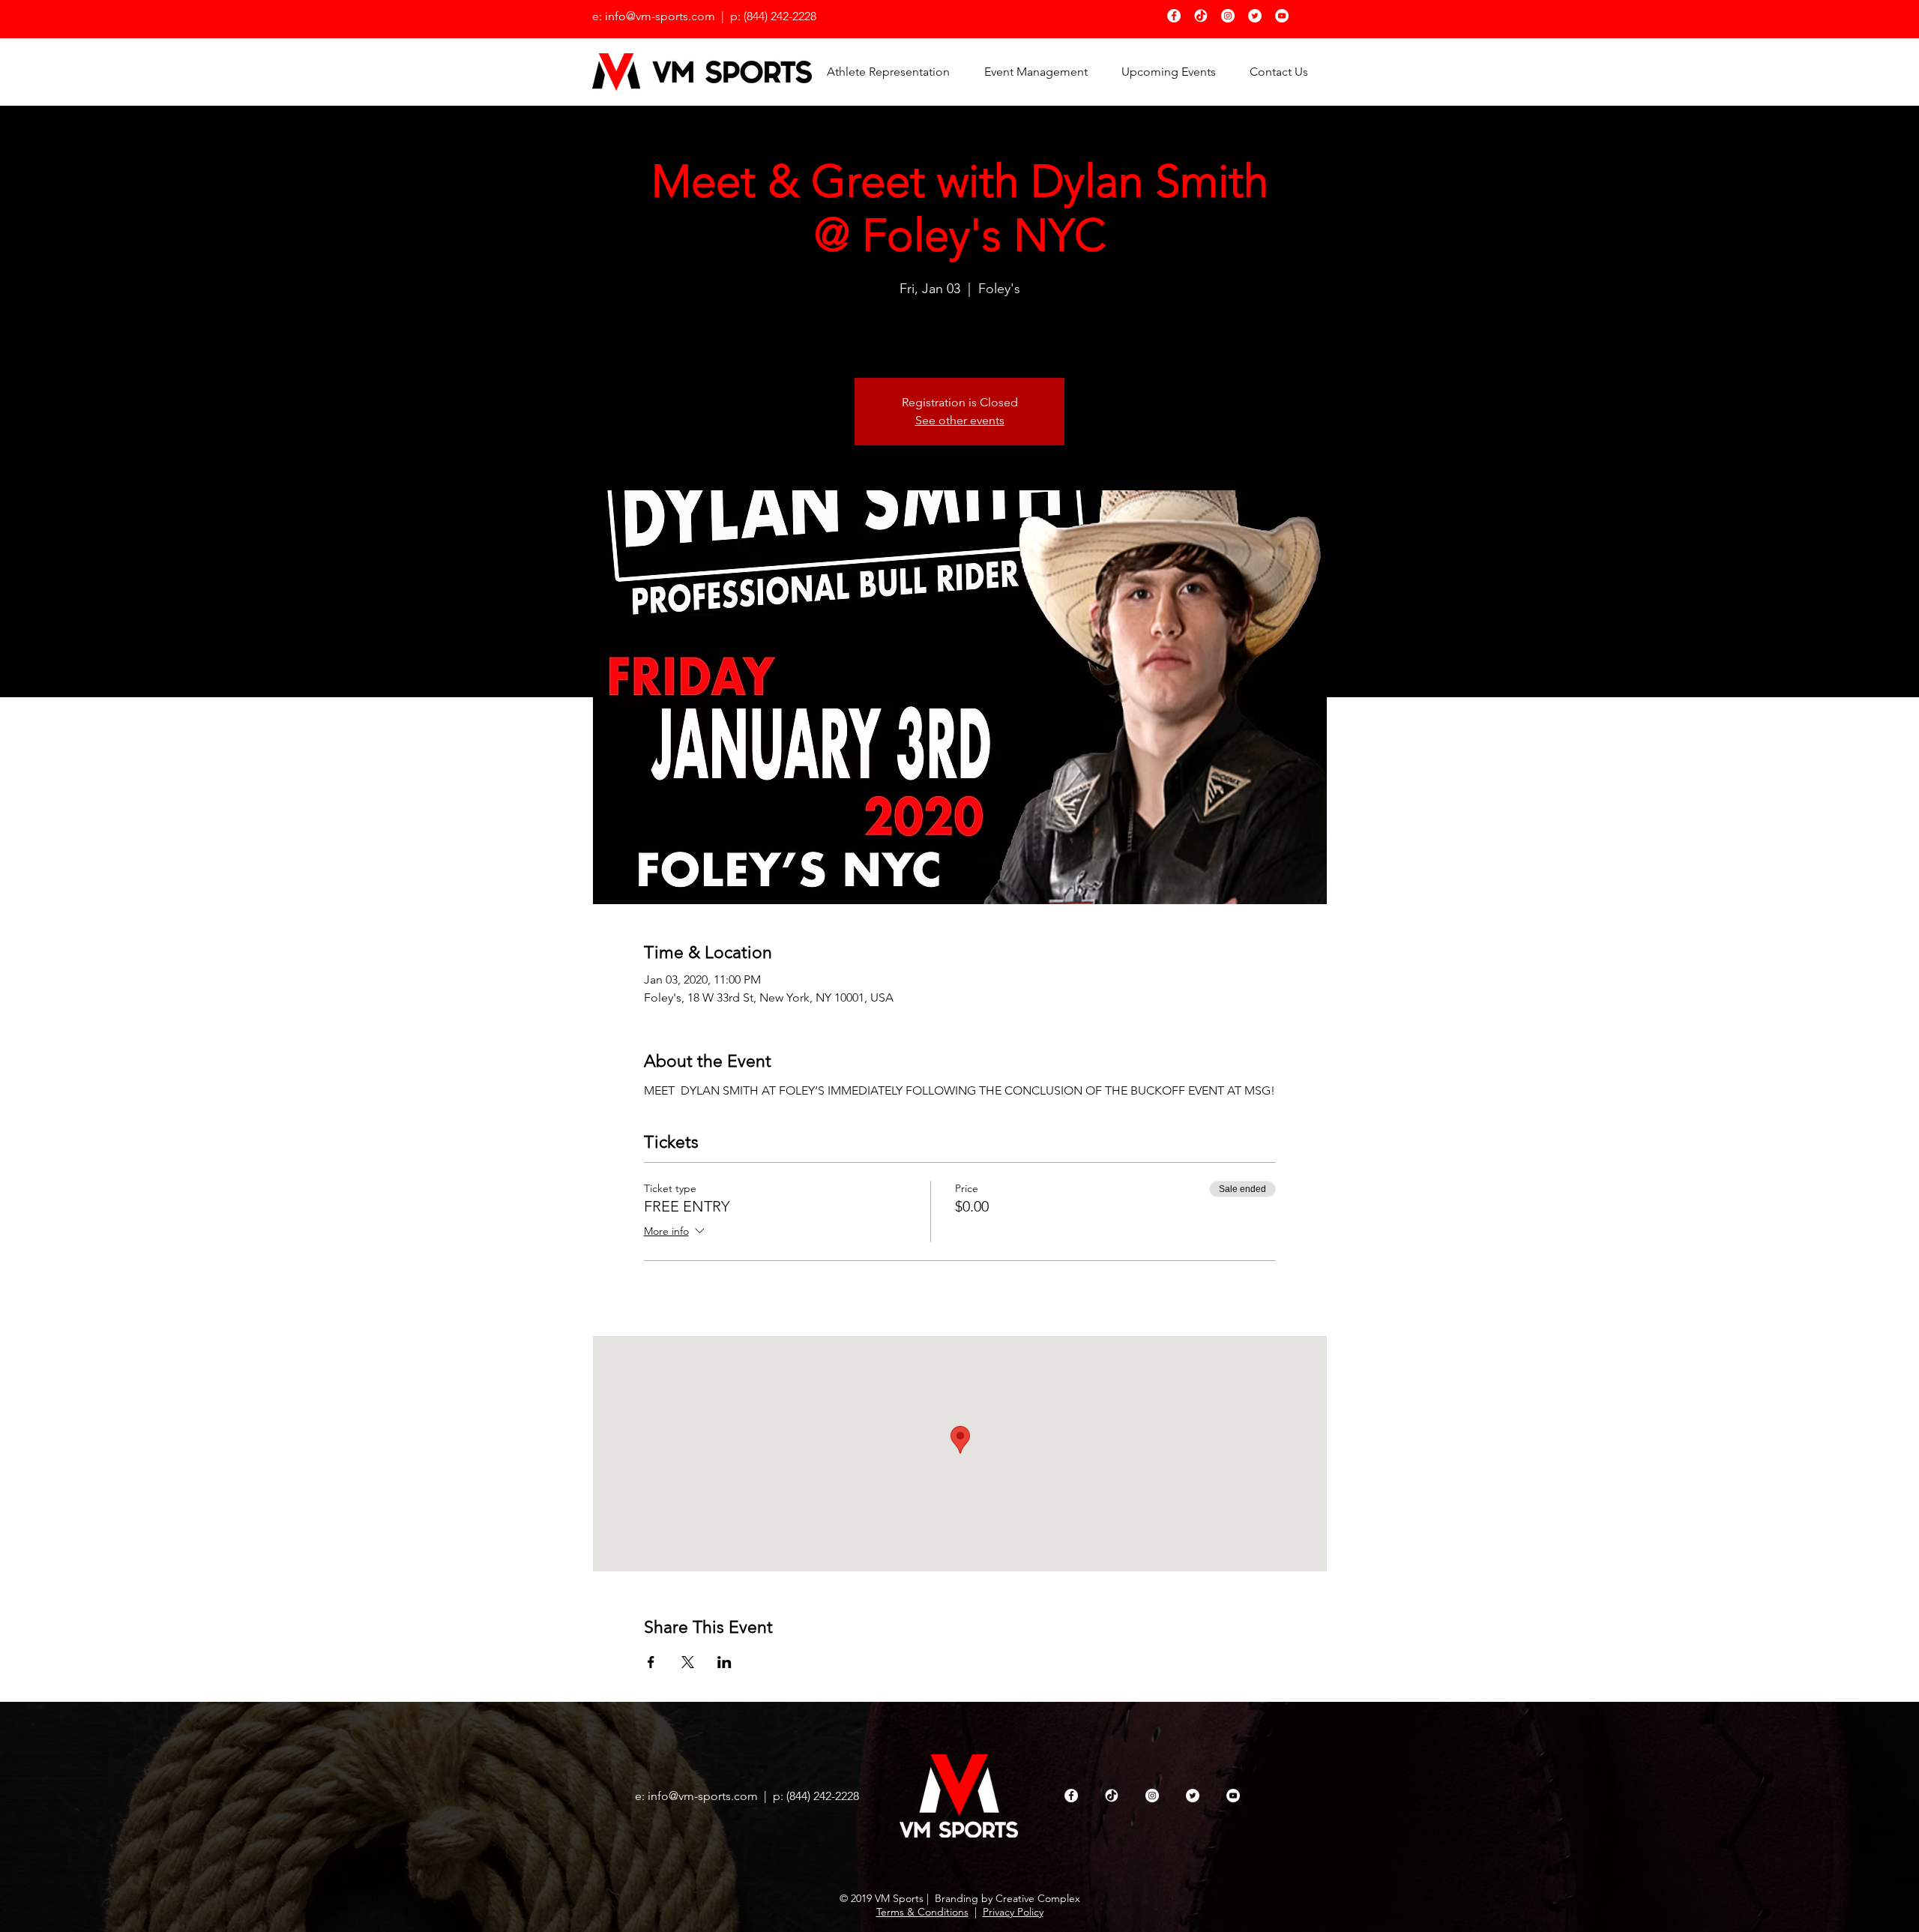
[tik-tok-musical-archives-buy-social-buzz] (1201, 16)
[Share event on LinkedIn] (724, 1662)
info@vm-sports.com (703, 1796)
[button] (1168, 72)
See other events (960, 420)
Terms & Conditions (922, 1912)
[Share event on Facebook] (651, 1662)
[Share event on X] (688, 1662)
